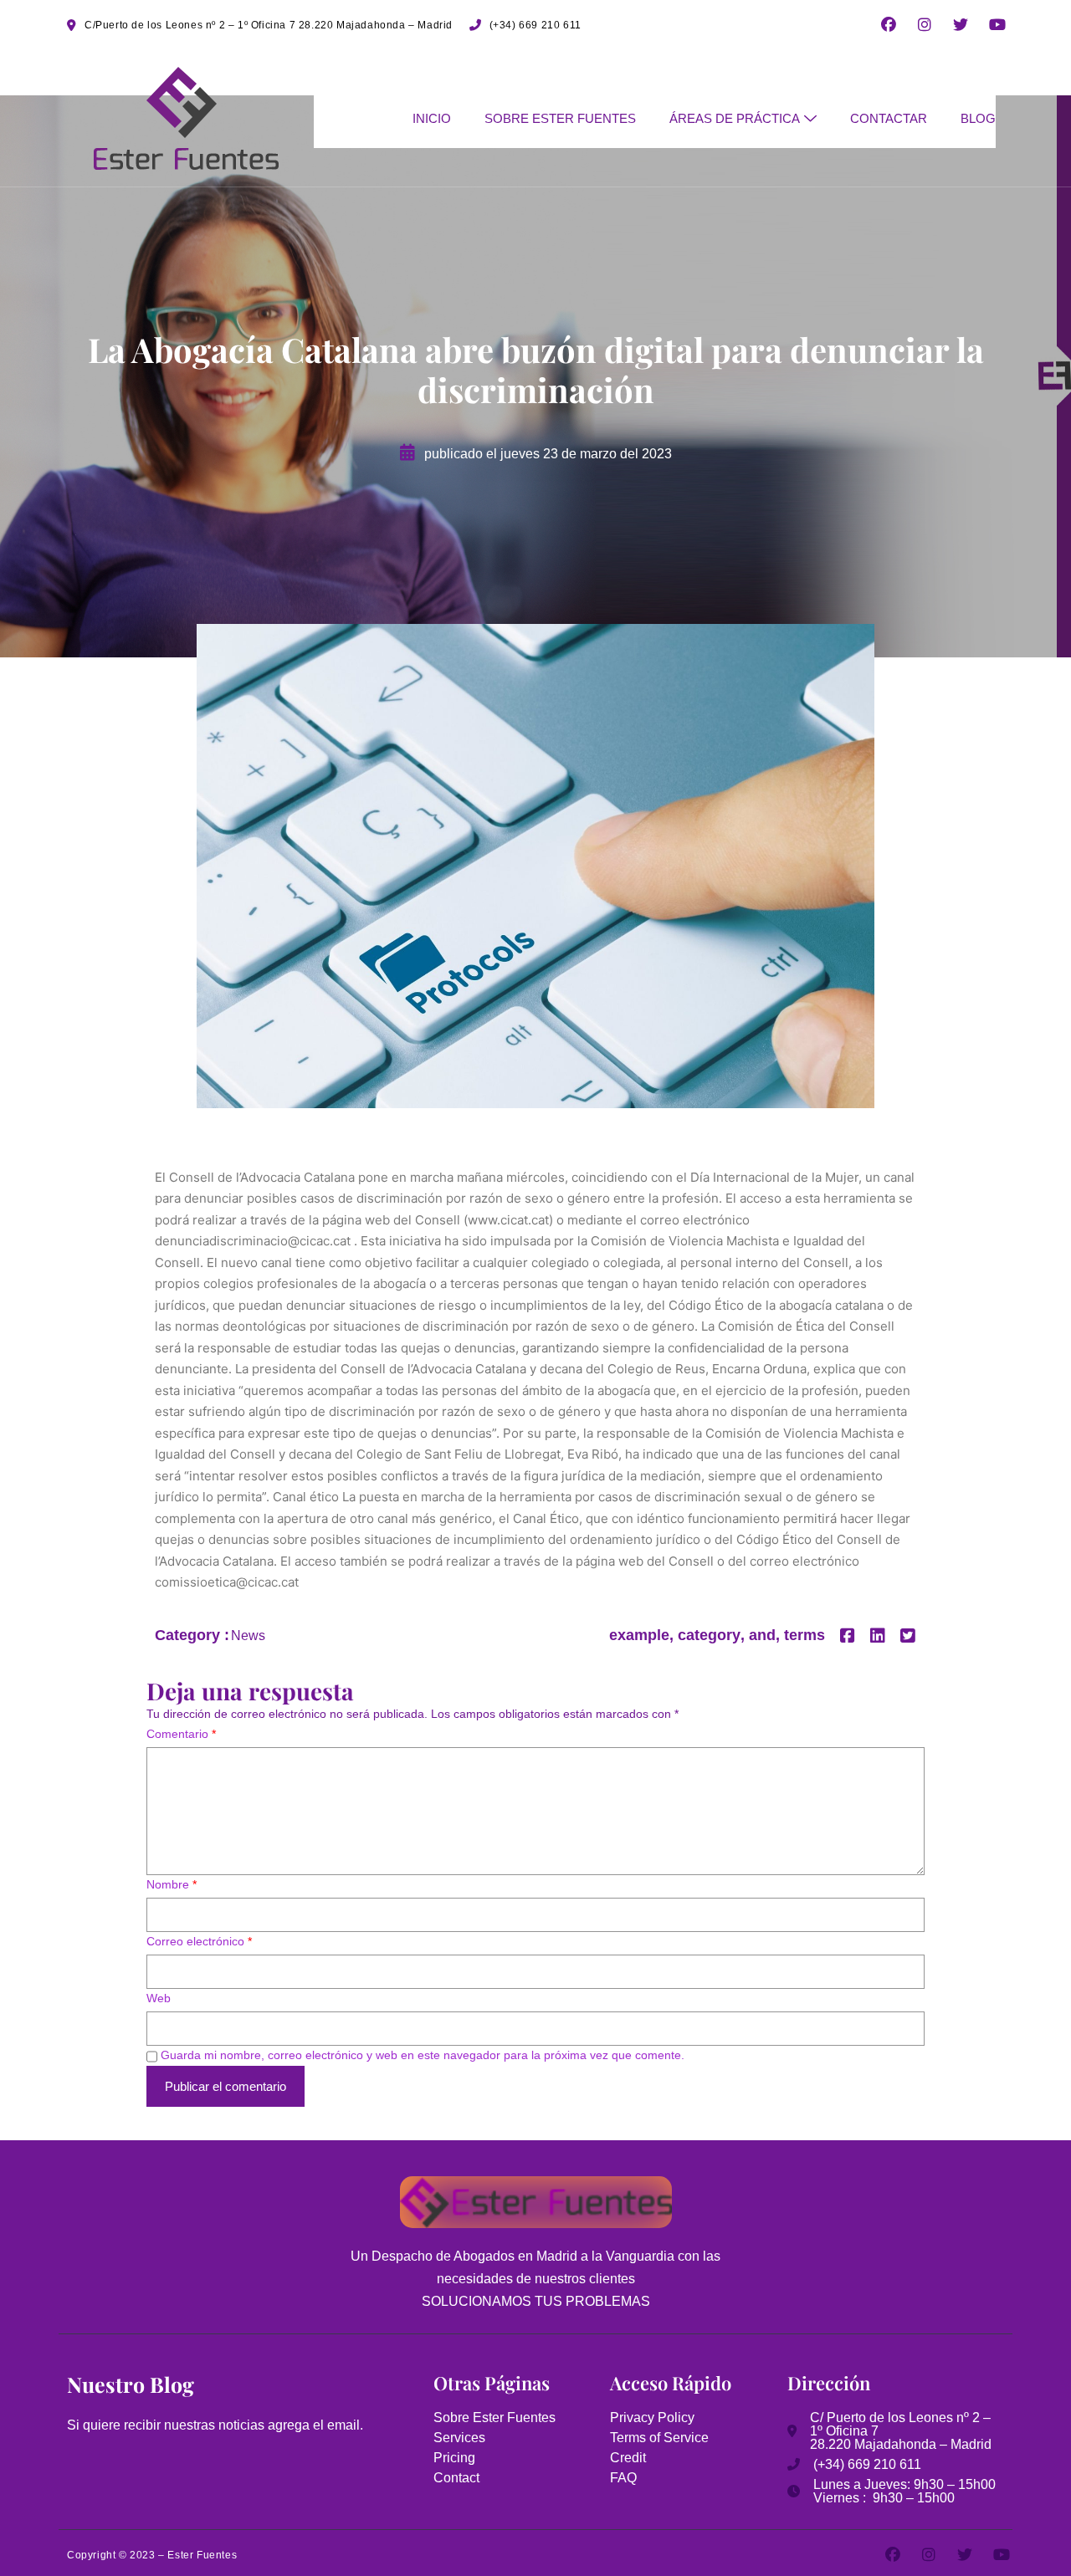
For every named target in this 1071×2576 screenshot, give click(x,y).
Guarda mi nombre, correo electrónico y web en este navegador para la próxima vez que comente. (423, 2055)
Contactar (889, 118)
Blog (978, 118)
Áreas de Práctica (735, 118)
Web (159, 1998)
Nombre (172, 1884)
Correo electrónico (199, 1941)
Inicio (432, 118)
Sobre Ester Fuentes (560, 118)
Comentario (181, 1734)
